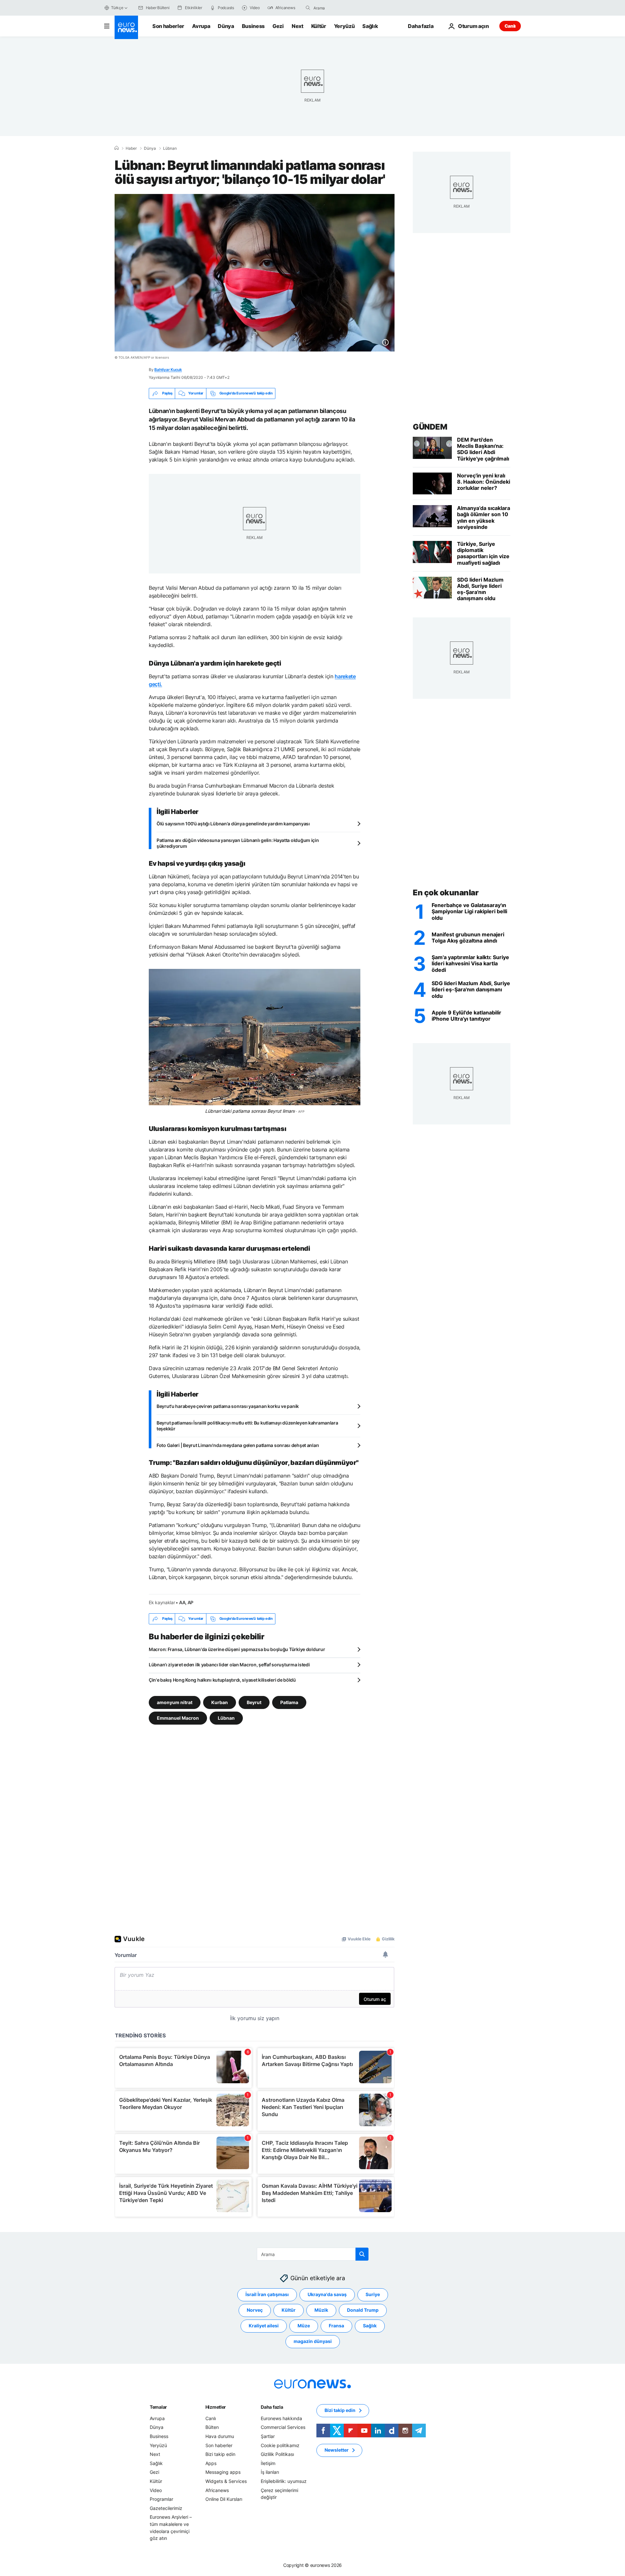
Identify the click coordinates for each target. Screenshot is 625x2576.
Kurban (220, 1702)
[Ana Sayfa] (117, 148)
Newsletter (337, 2450)
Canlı (510, 26)
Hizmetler (216, 2407)
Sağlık (370, 26)
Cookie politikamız (280, 2445)
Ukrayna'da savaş (327, 2294)
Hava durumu (220, 2436)
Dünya (226, 26)
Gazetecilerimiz (166, 2508)
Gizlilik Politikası (277, 2454)
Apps (211, 2463)
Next (298, 26)
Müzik (321, 2310)
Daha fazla (272, 2407)
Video (156, 2490)
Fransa (336, 2326)
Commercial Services (283, 2427)
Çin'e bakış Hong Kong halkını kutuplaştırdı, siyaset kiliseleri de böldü (222, 1680)
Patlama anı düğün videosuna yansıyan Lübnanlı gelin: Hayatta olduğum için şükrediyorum (238, 843)
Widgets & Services (226, 2481)
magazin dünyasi (313, 2341)
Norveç (255, 2310)
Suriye (373, 2294)
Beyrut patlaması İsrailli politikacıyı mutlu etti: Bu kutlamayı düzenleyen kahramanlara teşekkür (247, 1426)
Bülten (212, 2427)
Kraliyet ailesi (264, 2326)
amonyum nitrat (175, 1702)
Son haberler (168, 26)
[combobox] (341, 8)
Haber (131, 148)
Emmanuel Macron (178, 1718)
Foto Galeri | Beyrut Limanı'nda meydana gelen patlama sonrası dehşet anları (238, 1445)
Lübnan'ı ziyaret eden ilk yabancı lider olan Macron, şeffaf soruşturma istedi (229, 1665)
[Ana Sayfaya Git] (126, 27)
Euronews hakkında (281, 2418)
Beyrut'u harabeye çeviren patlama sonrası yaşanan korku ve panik (228, 1406)
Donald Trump (363, 2310)
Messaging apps (223, 2472)
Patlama (289, 1702)
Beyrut (254, 1702)
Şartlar (268, 2436)
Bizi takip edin (220, 2454)
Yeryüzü (344, 26)
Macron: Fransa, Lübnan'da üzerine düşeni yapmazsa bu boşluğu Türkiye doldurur (237, 1649)
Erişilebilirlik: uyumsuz (284, 2481)
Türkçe (117, 8)
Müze (304, 2326)
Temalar (158, 2407)
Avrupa (201, 26)
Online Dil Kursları (224, 2499)
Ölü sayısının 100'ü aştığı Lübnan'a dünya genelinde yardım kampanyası (233, 824)
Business (253, 26)
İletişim (268, 2463)
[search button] (308, 8)
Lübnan (170, 148)
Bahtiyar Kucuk (168, 370)
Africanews (217, 2490)
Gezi (278, 26)
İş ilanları (270, 2472)
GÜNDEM (430, 427)
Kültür (319, 26)
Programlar (161, 2499)
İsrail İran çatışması (267, 2294)
